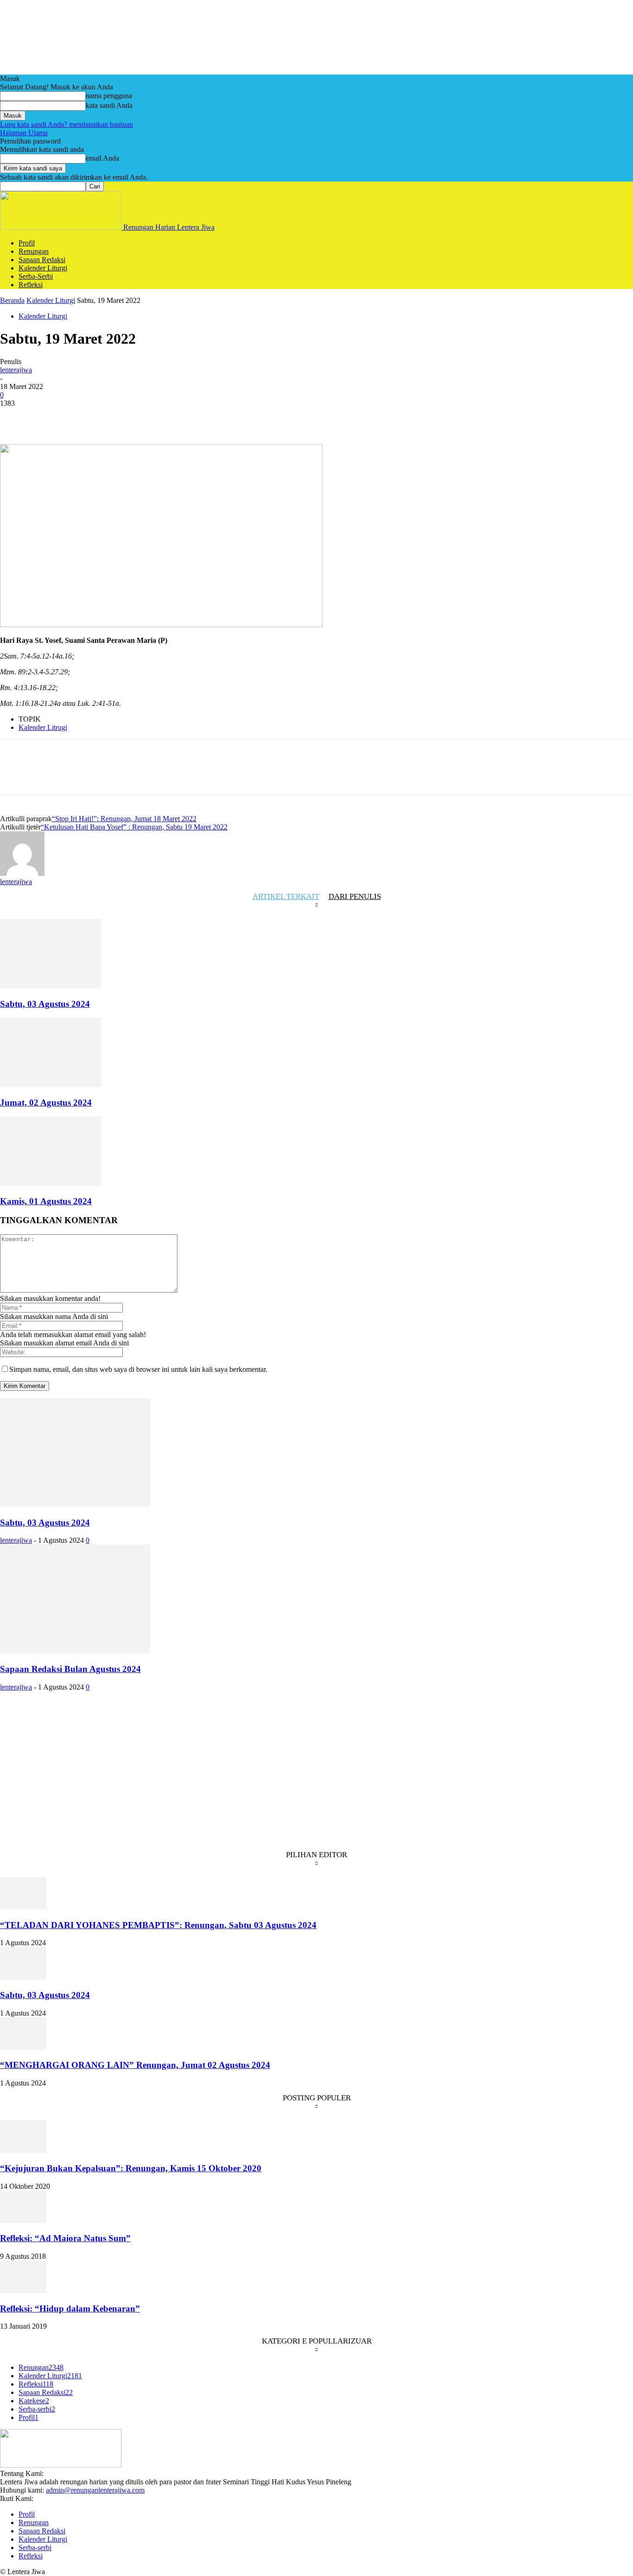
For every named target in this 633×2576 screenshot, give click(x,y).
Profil (27, 243)
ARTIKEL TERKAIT (286, 896)
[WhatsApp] (115, 417)
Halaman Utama (24, 133)
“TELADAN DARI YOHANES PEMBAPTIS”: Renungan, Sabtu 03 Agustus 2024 (158, 1925)
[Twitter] (49, 417)
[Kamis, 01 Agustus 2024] (51, 1184)
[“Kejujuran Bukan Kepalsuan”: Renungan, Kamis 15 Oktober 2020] (23, 2150)
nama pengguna (109, 96)
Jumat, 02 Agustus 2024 (46, 1103)
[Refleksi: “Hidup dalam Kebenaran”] (23, 2290)
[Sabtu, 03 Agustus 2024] (51, 986)
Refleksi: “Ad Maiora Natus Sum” (65, 2238)
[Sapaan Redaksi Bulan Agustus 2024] (75, 1651)
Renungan (34, 251)
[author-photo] (22, 873)
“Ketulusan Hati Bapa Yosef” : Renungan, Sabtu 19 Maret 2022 (134, 827)
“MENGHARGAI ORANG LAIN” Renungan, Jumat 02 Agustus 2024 (135, 2065)
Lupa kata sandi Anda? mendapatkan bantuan (66, 124)
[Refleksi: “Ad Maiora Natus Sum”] (23, 2221)
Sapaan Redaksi (42, 260)
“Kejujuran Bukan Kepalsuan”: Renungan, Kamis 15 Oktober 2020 (131, 2168)
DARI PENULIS (355, 896)
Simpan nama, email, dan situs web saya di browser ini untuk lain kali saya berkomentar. (138, 1369)
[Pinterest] (82, 417)
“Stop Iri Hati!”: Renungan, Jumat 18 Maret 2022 (124, 819)
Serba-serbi (36, 276)
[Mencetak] (149, 417)
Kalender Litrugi (43, 727)
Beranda (12, 300)
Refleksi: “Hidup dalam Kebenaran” (70, 2309)
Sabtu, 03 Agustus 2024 (45, 1004)
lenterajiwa (16, 370)
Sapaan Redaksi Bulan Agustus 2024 (70, 1669)
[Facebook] (15, 417)
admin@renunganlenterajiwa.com (95, 2490)
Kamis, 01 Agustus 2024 (46, 1201)
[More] (183, 417)
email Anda (102, 158)
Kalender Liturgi (43, 268)
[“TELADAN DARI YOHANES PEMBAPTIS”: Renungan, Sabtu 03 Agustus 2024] (23, 1907)
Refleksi (31, 285)
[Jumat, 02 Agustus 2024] (51, 1084)
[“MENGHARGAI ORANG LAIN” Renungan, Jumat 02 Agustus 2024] (23, 2047)
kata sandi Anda (109, 105)
